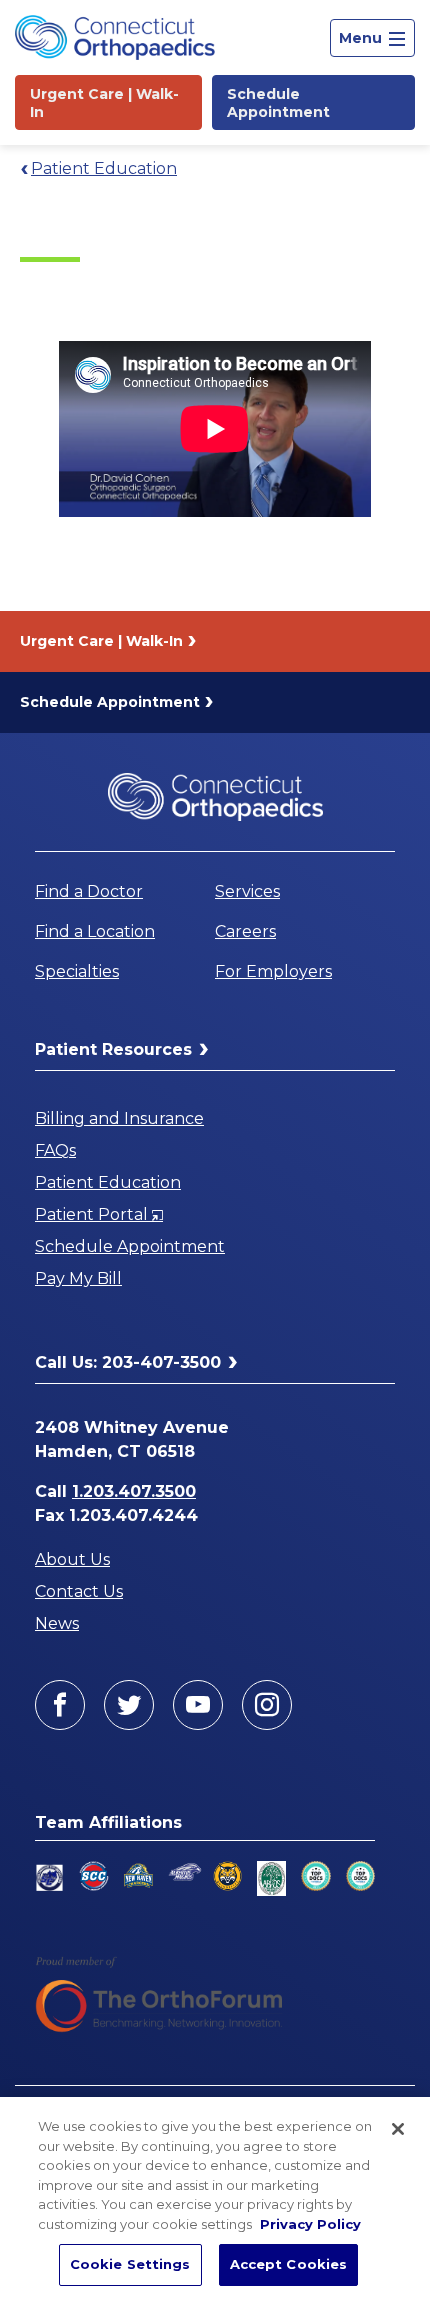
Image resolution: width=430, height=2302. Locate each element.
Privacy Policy (310, 2224)
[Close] (398, 2129)
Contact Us (79, 1591)
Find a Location (95, 931)
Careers (245, 931)
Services (247, 891)
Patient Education (104, 168)
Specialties (77, 971)
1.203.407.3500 (134, 1491)
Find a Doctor (89, 891)
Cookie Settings (130, 2264)
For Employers (273, 971)
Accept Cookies (289, 2264)
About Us (72, 1559)
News (57, 1623)
